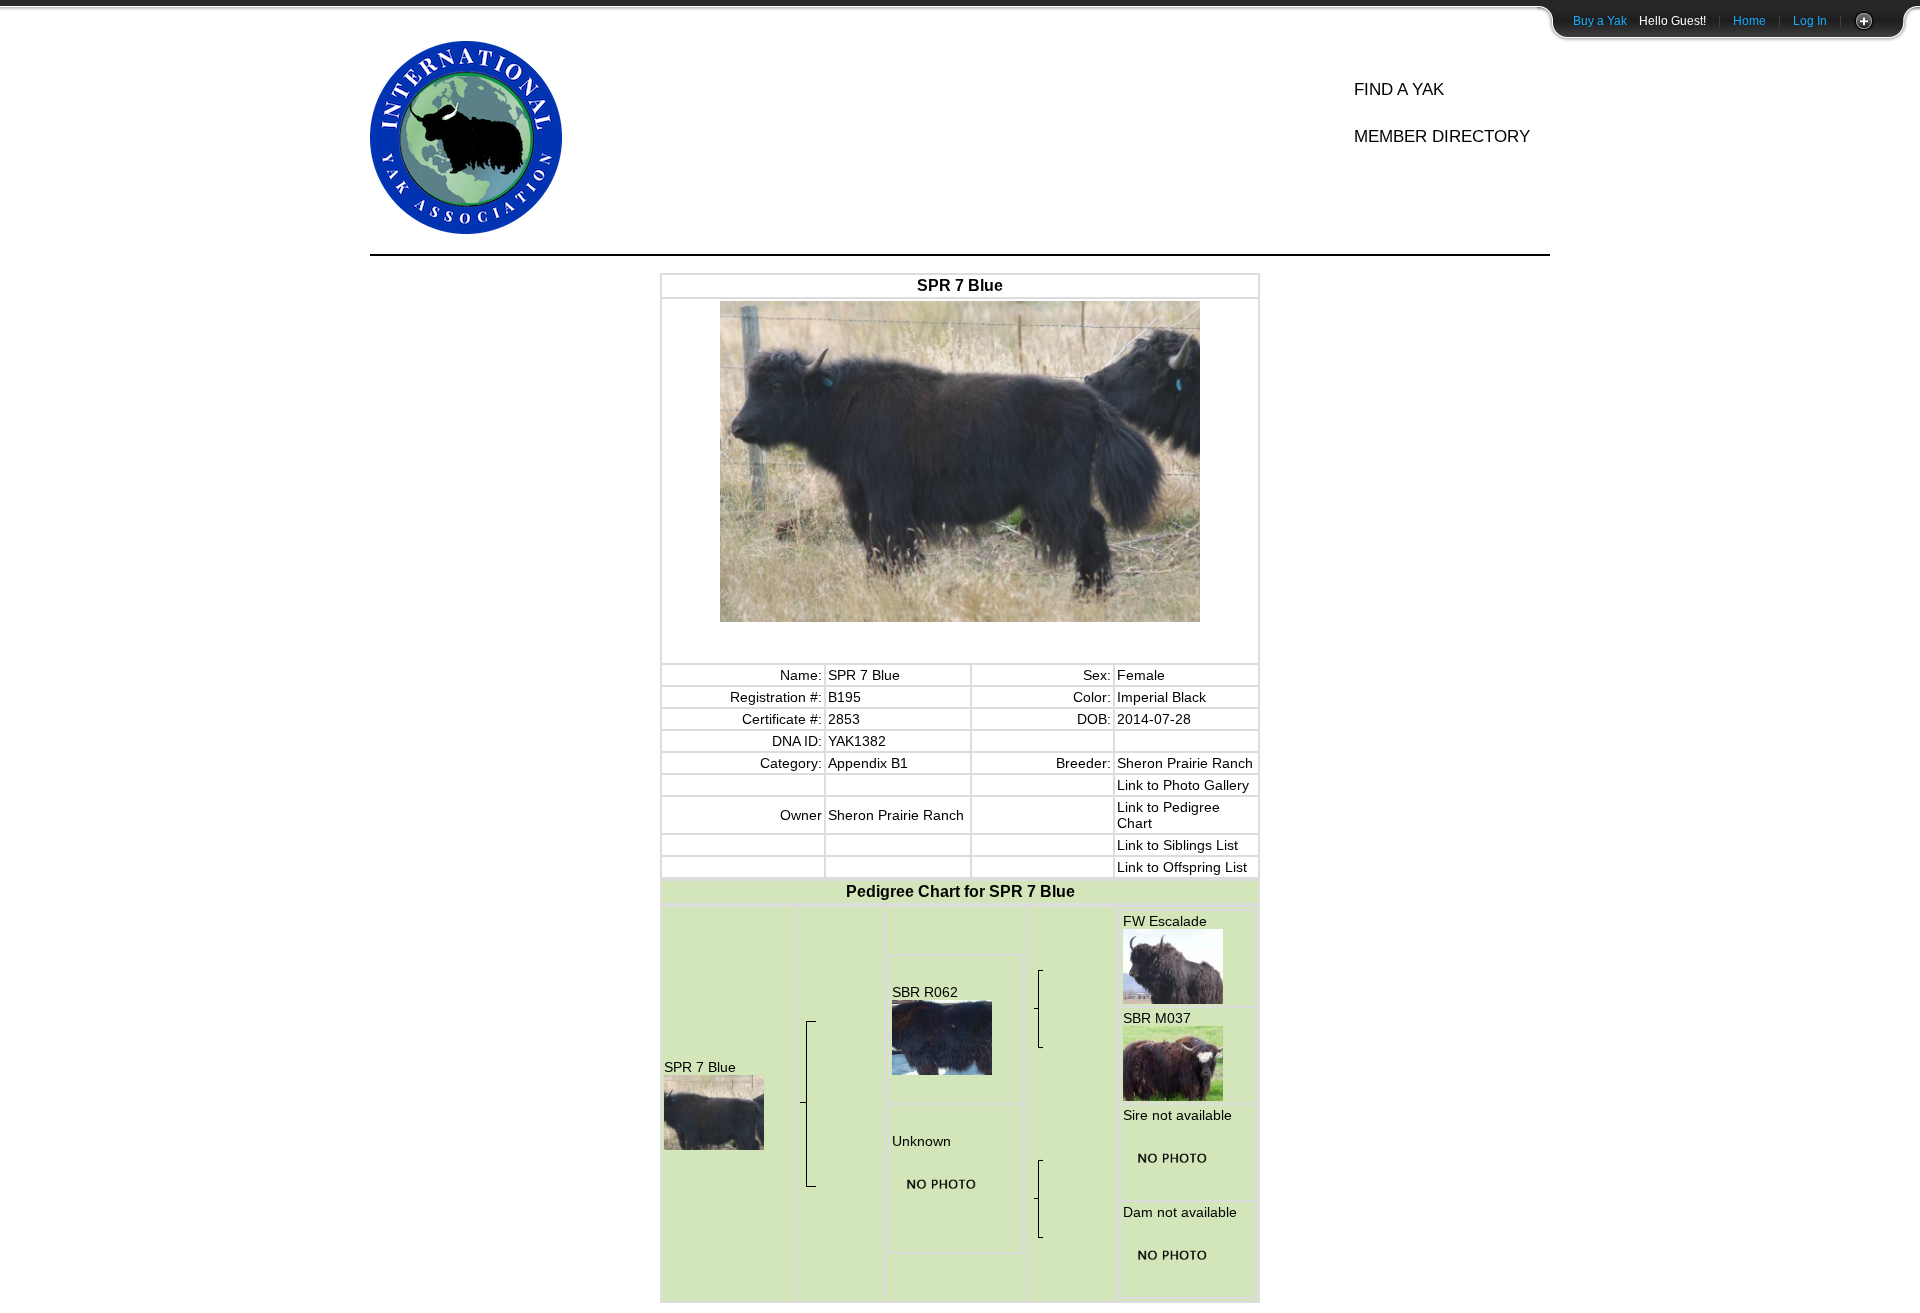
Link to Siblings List (1177, 845)
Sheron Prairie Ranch (1185, 763)
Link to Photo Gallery (1183, 785)
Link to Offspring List (1182, 867)
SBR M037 (1157, 1018)
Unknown (921, 1141)
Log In (1810, 21)
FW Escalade (1165, 921)
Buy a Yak (1600, 21)
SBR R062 (925, 992)
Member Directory (1442, 136)
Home (1749, 21)
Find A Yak (1399, 89)
